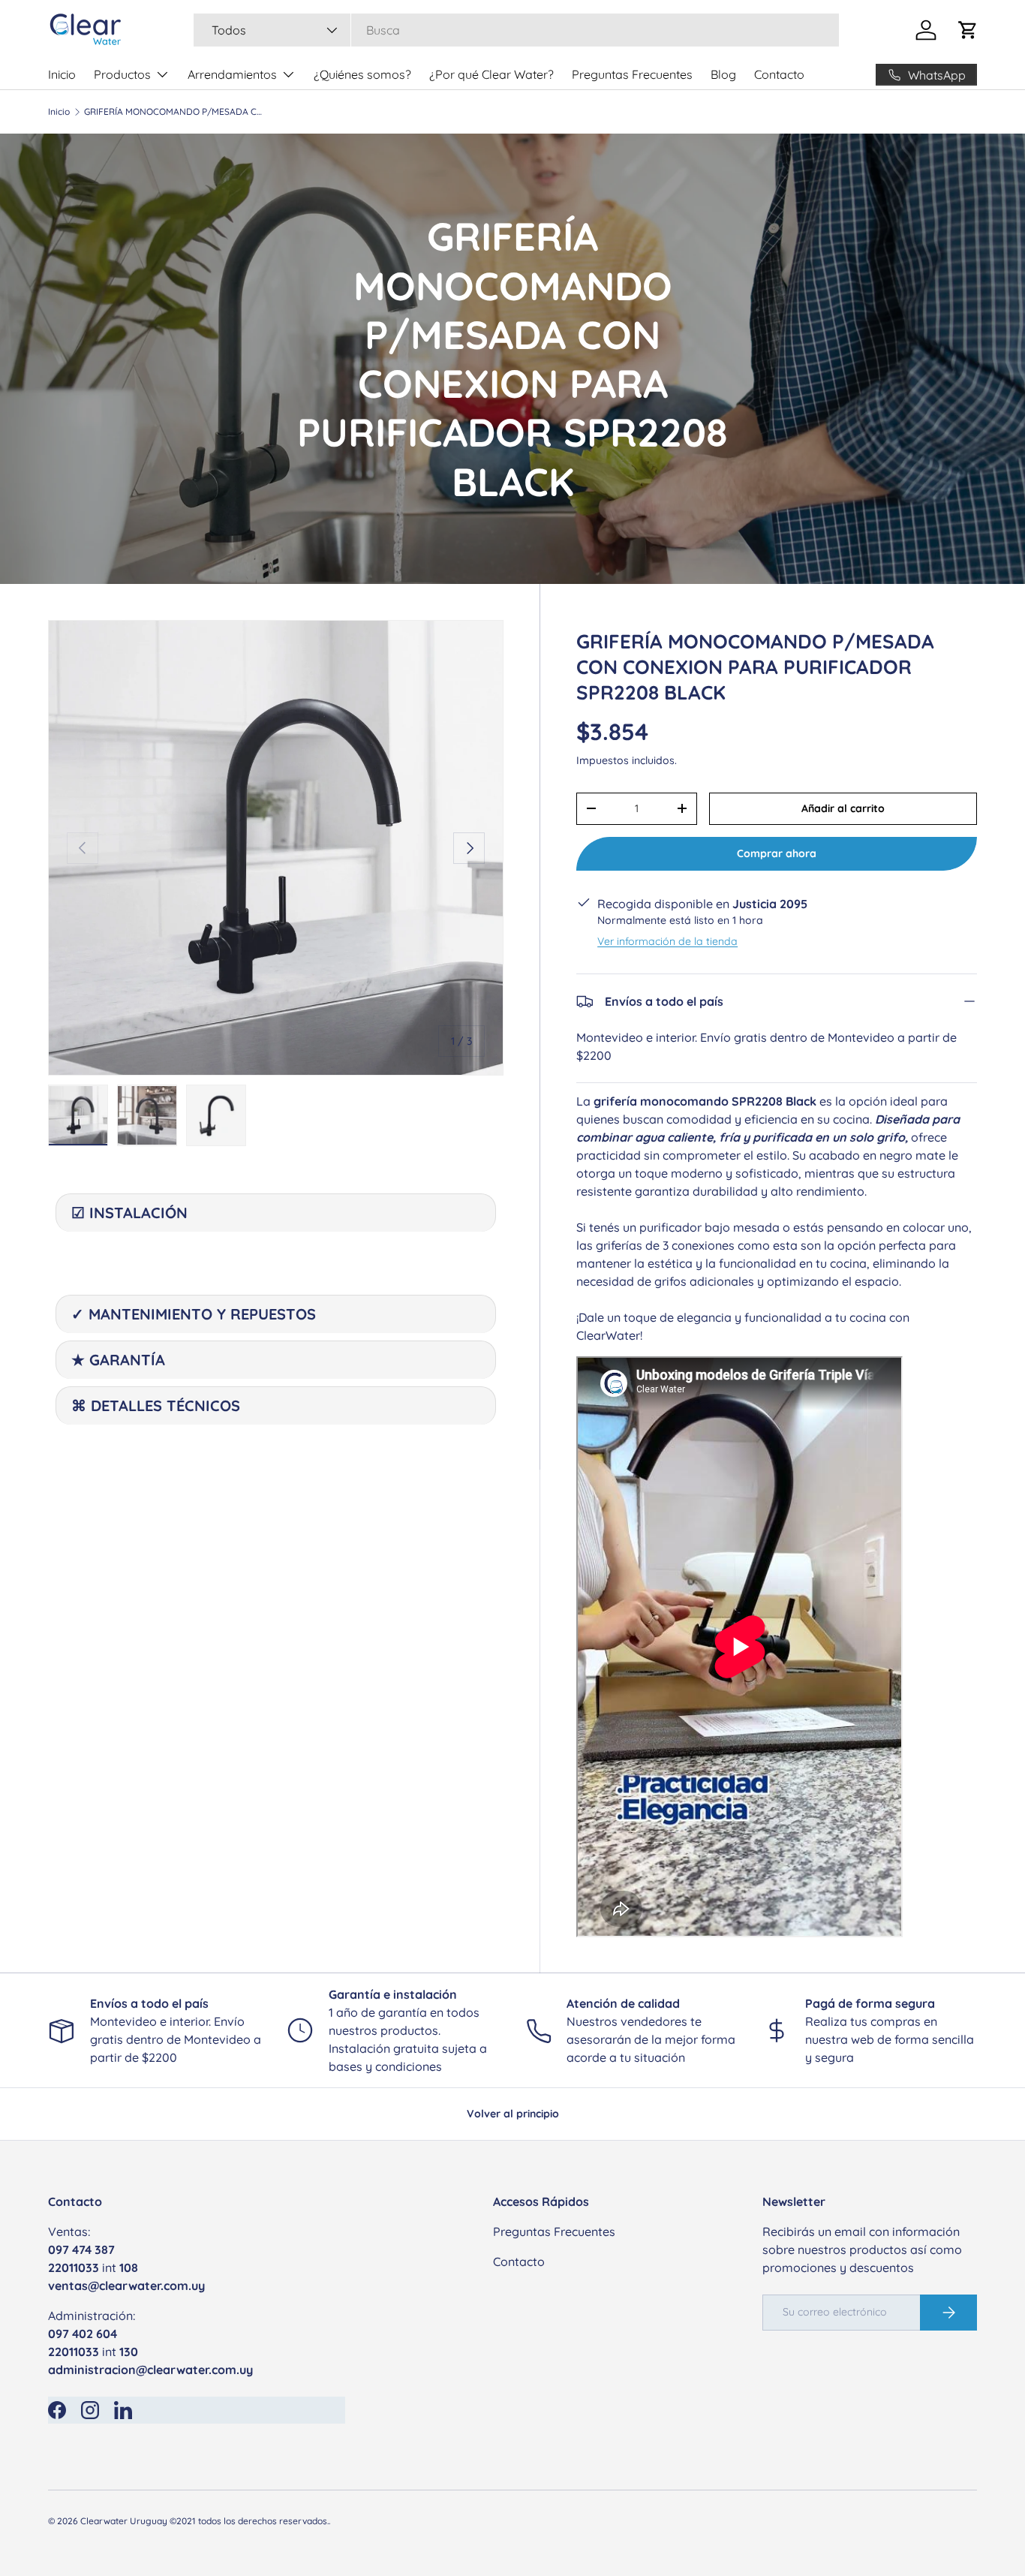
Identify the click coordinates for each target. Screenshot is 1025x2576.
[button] (968, 30)
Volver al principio (513, 2114)
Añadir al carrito (843, 808)
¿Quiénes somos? (362, 74)
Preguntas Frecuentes (632, 74)
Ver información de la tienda (667, 941)
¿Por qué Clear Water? (491, 74)
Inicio (62, 74)
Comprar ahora (777, 853)
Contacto (779, 74)
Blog (723, 74)
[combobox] (516, 30)
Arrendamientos (232, 74)
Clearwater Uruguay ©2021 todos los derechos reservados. (204, 2521)
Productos (122, 74)
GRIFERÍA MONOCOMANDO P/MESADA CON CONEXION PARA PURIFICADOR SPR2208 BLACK (174, 112)
